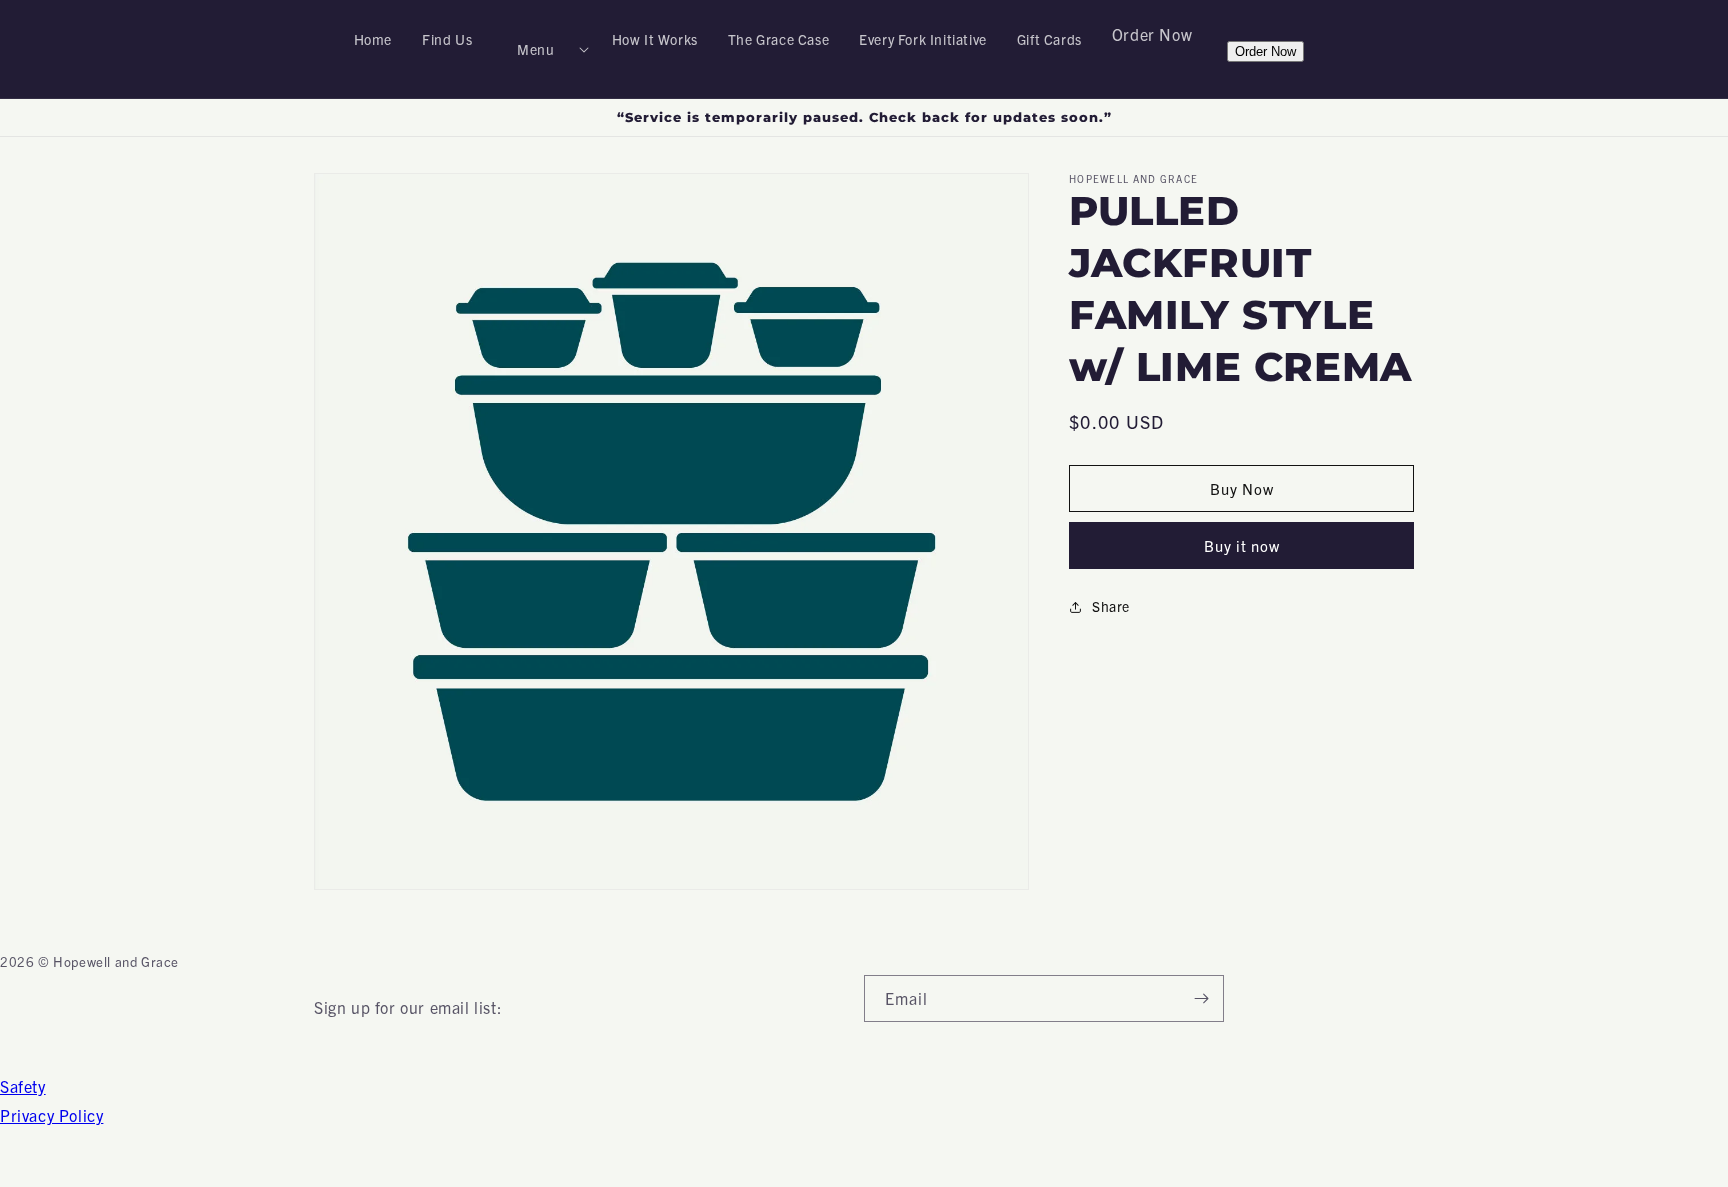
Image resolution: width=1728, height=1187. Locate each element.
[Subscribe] (1201, 998)
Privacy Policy (51, 1115)
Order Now (1152, 34)
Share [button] (1111, 606)
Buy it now (1242, 545)
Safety (23, 1086)
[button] (541, 49)
